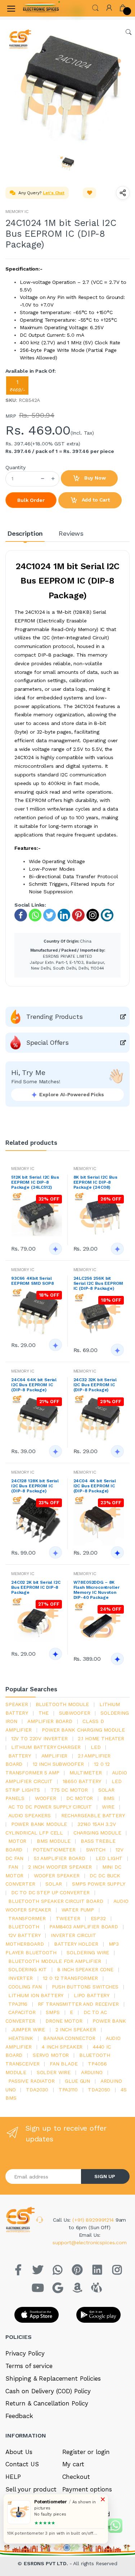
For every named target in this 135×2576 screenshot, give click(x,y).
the (44, 1713)
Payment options (87, 2489)
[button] (95, 7)
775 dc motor (69, 1790)
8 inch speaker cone (85, 1969)
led (96, 1747)
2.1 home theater (101, 1738)
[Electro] (41, 8)
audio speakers (30, 1815)
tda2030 (37, 2090)
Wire (108, 1807)
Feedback (19, 2416)
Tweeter (68, 1918)
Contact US (22, 2464)
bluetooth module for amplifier (55, 1961)
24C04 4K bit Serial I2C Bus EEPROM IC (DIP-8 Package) (95, 1486)
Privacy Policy (25, 2353)
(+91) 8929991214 (94, 2220)
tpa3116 (18, 2004)
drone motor (64, 2021)
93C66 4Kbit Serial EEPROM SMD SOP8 (33, 1281)
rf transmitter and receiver (78, 2004)
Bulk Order (31, 500)
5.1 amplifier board (60, 1858)
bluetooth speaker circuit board (56, 1901)
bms (109, 1798)
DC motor (80, 1798)
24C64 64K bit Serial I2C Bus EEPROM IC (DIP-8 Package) (34, 1385)
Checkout (76, 2477)
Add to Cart (95, 500)
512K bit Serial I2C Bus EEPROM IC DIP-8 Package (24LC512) (35, 1182)
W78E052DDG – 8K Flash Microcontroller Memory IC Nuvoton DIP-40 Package (96, 1590)
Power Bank (109, 2021)
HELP (13, 2477)
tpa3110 (68, 2090)
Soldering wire (88, 1953)
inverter (21, 1978)
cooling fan (25, 1987)
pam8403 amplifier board (84, 1927)
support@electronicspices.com (90, 2242)
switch (96, 1850)
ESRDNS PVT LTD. (47, 2563)
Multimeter (86, 1773)
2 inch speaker (76, 2029)
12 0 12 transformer (70, 1978)
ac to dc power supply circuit (50, 1807)
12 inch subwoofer (58, 1764)
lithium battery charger (46, 1747)
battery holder (76, 1944)
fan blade (64, 2064)
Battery (20, 1756)
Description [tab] (25, 533)
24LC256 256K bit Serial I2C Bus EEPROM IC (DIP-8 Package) (98, 1283)
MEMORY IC (17, 212)
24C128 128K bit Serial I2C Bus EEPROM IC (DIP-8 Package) (35, 1486)
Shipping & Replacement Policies (53, 2378)
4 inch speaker (62, 2047)
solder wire (54, 2072)
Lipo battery (92, 1995)
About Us (19, 2452)
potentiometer (54, 1850)
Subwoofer (75, 1713)
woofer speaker (57, 1876)
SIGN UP (105, 2176)
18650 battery (82, 1781)
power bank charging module (83, 1730)
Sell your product (31, 2489)
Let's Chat (54, 193)
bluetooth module (62, 1704)
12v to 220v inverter (39, 1738)
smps (53, 2012)
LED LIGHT (109, 1858)
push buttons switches (85, 1987)
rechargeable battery (93, 1815)
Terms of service (29, 2366)
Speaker (17, 1704)
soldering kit (28, 1969)
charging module (97, 1833)
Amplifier (55, 1756)
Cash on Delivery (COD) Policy (48, 2391)
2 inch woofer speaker (60, 1867)
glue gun (77, 2081)
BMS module (54, 1841)
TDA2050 (99, 2090)
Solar (53, 1884)
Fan (13, 1867)
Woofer (46, 1798)
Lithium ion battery (36, 1995)
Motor (17, 1841)
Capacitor (22, 2012)
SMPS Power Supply (99, 1884)
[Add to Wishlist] (90, 193)
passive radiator (31, 2081)
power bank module (39, 1824)
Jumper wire (28, 2029)
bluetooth (24, 1927)
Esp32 (98, 1918)
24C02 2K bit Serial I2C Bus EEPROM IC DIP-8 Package (36, 1587)
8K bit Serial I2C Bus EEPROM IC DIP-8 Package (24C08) (95, 1182)
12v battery (24, 1935)
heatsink (21, 2038)
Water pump (78, 1910)
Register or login (86, 2452)
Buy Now (94, 478)
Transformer (27, 1918)
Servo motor (51, 2055)
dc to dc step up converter (50, 1892)
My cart (73, 2464)
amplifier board (50, 1721)
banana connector (69, 2038)
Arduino (92, 2072)
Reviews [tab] (71, 533)
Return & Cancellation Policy (47, 2403)
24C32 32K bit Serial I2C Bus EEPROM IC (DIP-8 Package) (95, 1385)
